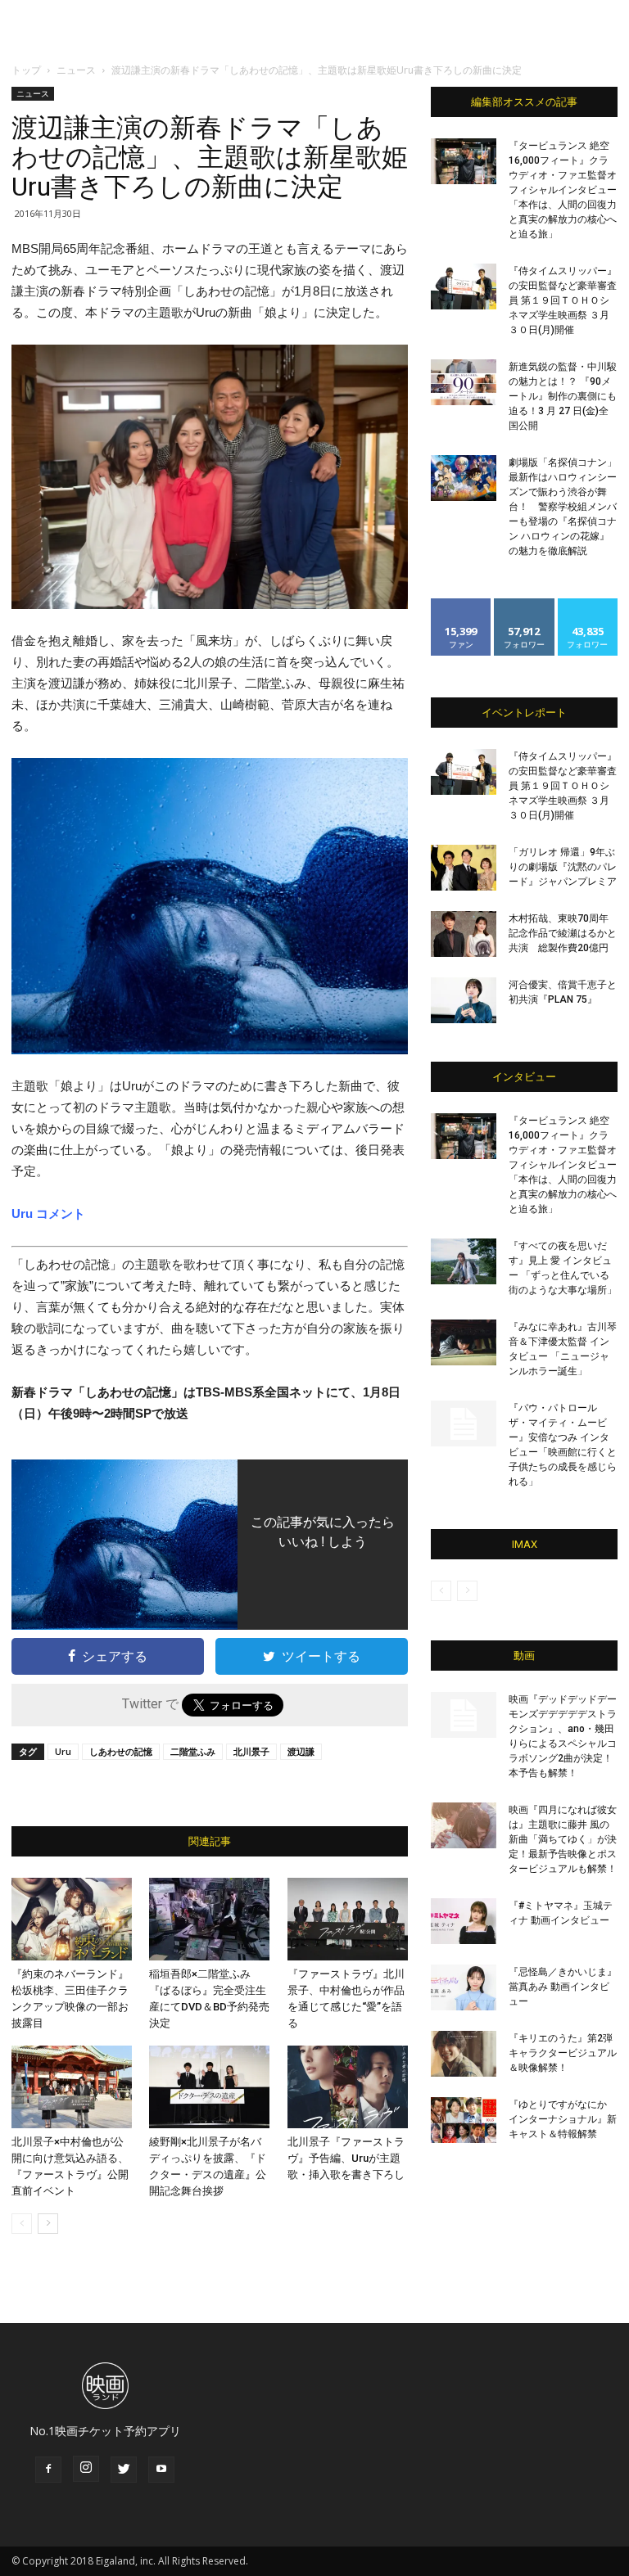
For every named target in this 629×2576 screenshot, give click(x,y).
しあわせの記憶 (121, 1751)
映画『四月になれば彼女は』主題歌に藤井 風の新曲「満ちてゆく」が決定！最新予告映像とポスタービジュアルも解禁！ (563, 1839)
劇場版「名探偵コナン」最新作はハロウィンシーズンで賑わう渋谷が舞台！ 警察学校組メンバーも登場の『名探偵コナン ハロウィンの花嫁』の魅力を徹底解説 (563, 507)
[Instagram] (86, 2469)
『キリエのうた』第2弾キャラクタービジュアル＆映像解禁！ (563, 2053)
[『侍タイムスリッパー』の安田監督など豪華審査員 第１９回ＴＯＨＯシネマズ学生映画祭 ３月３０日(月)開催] (464, 286)
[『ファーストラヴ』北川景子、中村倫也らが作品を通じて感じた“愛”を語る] (348, 1919)
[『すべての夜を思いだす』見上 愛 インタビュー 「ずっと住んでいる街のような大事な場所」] (464, 1261)
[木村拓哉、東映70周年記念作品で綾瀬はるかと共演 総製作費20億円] (464, 934)
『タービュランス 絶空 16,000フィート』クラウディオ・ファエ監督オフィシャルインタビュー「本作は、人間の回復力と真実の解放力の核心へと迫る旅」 (563, 190)
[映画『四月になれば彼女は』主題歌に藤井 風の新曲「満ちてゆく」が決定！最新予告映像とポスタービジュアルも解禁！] (464, 1825)
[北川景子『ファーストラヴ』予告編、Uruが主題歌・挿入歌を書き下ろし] (348, 2087)
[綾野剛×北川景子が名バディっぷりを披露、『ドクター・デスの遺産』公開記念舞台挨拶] (209, 2087)
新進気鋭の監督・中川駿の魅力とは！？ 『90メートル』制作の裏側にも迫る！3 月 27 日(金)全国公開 (563, 396)
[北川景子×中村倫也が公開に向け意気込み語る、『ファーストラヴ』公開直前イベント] (72, 2087)
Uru (63, 1751)
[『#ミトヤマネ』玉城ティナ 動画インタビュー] (464, 1921)
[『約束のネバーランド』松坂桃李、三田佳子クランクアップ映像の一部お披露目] (72, 1919)
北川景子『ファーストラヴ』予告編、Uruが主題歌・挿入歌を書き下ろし (346, 2158)
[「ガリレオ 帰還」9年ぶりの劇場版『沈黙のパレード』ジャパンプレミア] (464, 868)
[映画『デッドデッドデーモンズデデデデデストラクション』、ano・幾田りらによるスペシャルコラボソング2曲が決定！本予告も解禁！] (464, 1715)
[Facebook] (48, 2470)
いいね (462, 605)
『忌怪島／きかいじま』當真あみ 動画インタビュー (563, 1987)
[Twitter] (124, 2470)
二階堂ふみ (193, 1751)
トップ (26, 70)
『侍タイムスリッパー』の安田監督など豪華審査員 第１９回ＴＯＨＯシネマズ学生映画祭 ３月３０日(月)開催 (563, 300)
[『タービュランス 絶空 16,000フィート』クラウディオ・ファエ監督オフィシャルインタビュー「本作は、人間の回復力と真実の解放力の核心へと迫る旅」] (464, 161)
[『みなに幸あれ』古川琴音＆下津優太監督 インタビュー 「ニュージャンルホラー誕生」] (464, 1342)
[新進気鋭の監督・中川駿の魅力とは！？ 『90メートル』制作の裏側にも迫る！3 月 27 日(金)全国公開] (464, 382)
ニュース (76, 70)
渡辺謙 (301, 1751)
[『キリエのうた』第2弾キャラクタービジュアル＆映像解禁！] (464, 2054)
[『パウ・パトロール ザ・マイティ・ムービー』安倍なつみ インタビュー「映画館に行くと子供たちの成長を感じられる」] (464, 1423)
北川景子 (251, 1751)
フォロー (524, 605)
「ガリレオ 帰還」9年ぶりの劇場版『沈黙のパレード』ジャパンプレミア (563, 867)
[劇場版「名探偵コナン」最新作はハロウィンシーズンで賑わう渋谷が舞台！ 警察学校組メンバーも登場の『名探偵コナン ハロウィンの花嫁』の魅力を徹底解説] (464, 478)
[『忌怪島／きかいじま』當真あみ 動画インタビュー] (464, 1987)
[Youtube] (161, 2470)
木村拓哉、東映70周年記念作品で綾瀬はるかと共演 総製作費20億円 (563, 933)
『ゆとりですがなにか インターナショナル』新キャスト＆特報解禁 (563, 2119)
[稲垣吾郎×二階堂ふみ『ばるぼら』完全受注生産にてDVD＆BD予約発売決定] (209, 1919)
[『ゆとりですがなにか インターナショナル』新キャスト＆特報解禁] (464, 2120)
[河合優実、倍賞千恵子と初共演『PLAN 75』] (464, 1000)
